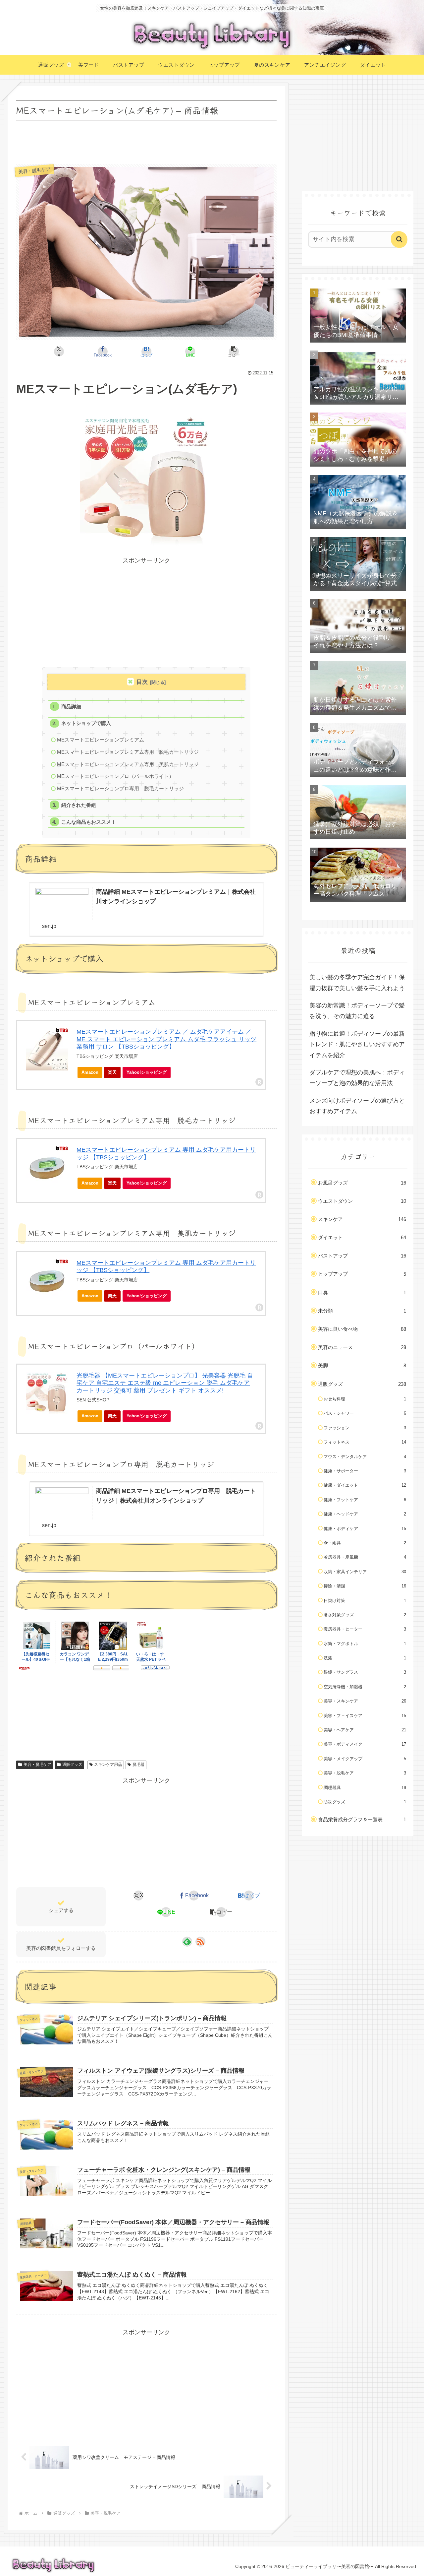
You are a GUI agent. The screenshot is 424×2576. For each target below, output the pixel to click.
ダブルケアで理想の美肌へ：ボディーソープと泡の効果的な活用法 (357, 1078)
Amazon (90, 1072)
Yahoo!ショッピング (147, 1072)
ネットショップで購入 (86, 723)
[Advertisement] (146, 141)
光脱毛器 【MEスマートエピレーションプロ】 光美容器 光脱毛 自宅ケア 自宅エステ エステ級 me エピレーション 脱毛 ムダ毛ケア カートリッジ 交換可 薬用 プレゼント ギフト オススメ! (165, 1383)
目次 (142, 682)
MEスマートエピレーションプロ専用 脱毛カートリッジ (120, 788)
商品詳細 (71, 707)
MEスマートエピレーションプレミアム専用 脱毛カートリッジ (128, 752)
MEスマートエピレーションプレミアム (101, 740)
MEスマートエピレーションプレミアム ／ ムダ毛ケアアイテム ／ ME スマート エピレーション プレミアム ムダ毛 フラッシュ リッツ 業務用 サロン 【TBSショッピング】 (166, 1039)
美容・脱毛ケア (37, 1765)
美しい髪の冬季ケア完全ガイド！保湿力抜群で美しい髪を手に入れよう (357, 983)
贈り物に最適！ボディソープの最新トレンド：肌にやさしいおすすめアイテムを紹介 (357, 1044)
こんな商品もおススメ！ (89, 822)
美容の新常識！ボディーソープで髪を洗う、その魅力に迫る (357, 1011)
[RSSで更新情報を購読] (200, 1942)
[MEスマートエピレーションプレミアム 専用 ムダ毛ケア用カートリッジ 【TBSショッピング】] (47, 1167)
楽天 (112, 1072)
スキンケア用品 (108, 1765)
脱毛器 (138, 1765)
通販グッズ (72, 1765)
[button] (234, 352)
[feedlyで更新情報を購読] (187, 1942)
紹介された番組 (79, 805)
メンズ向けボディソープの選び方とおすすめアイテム (357, 1106)
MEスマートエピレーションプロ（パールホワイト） (115, 776)
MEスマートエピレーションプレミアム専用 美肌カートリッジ (128, 764)
